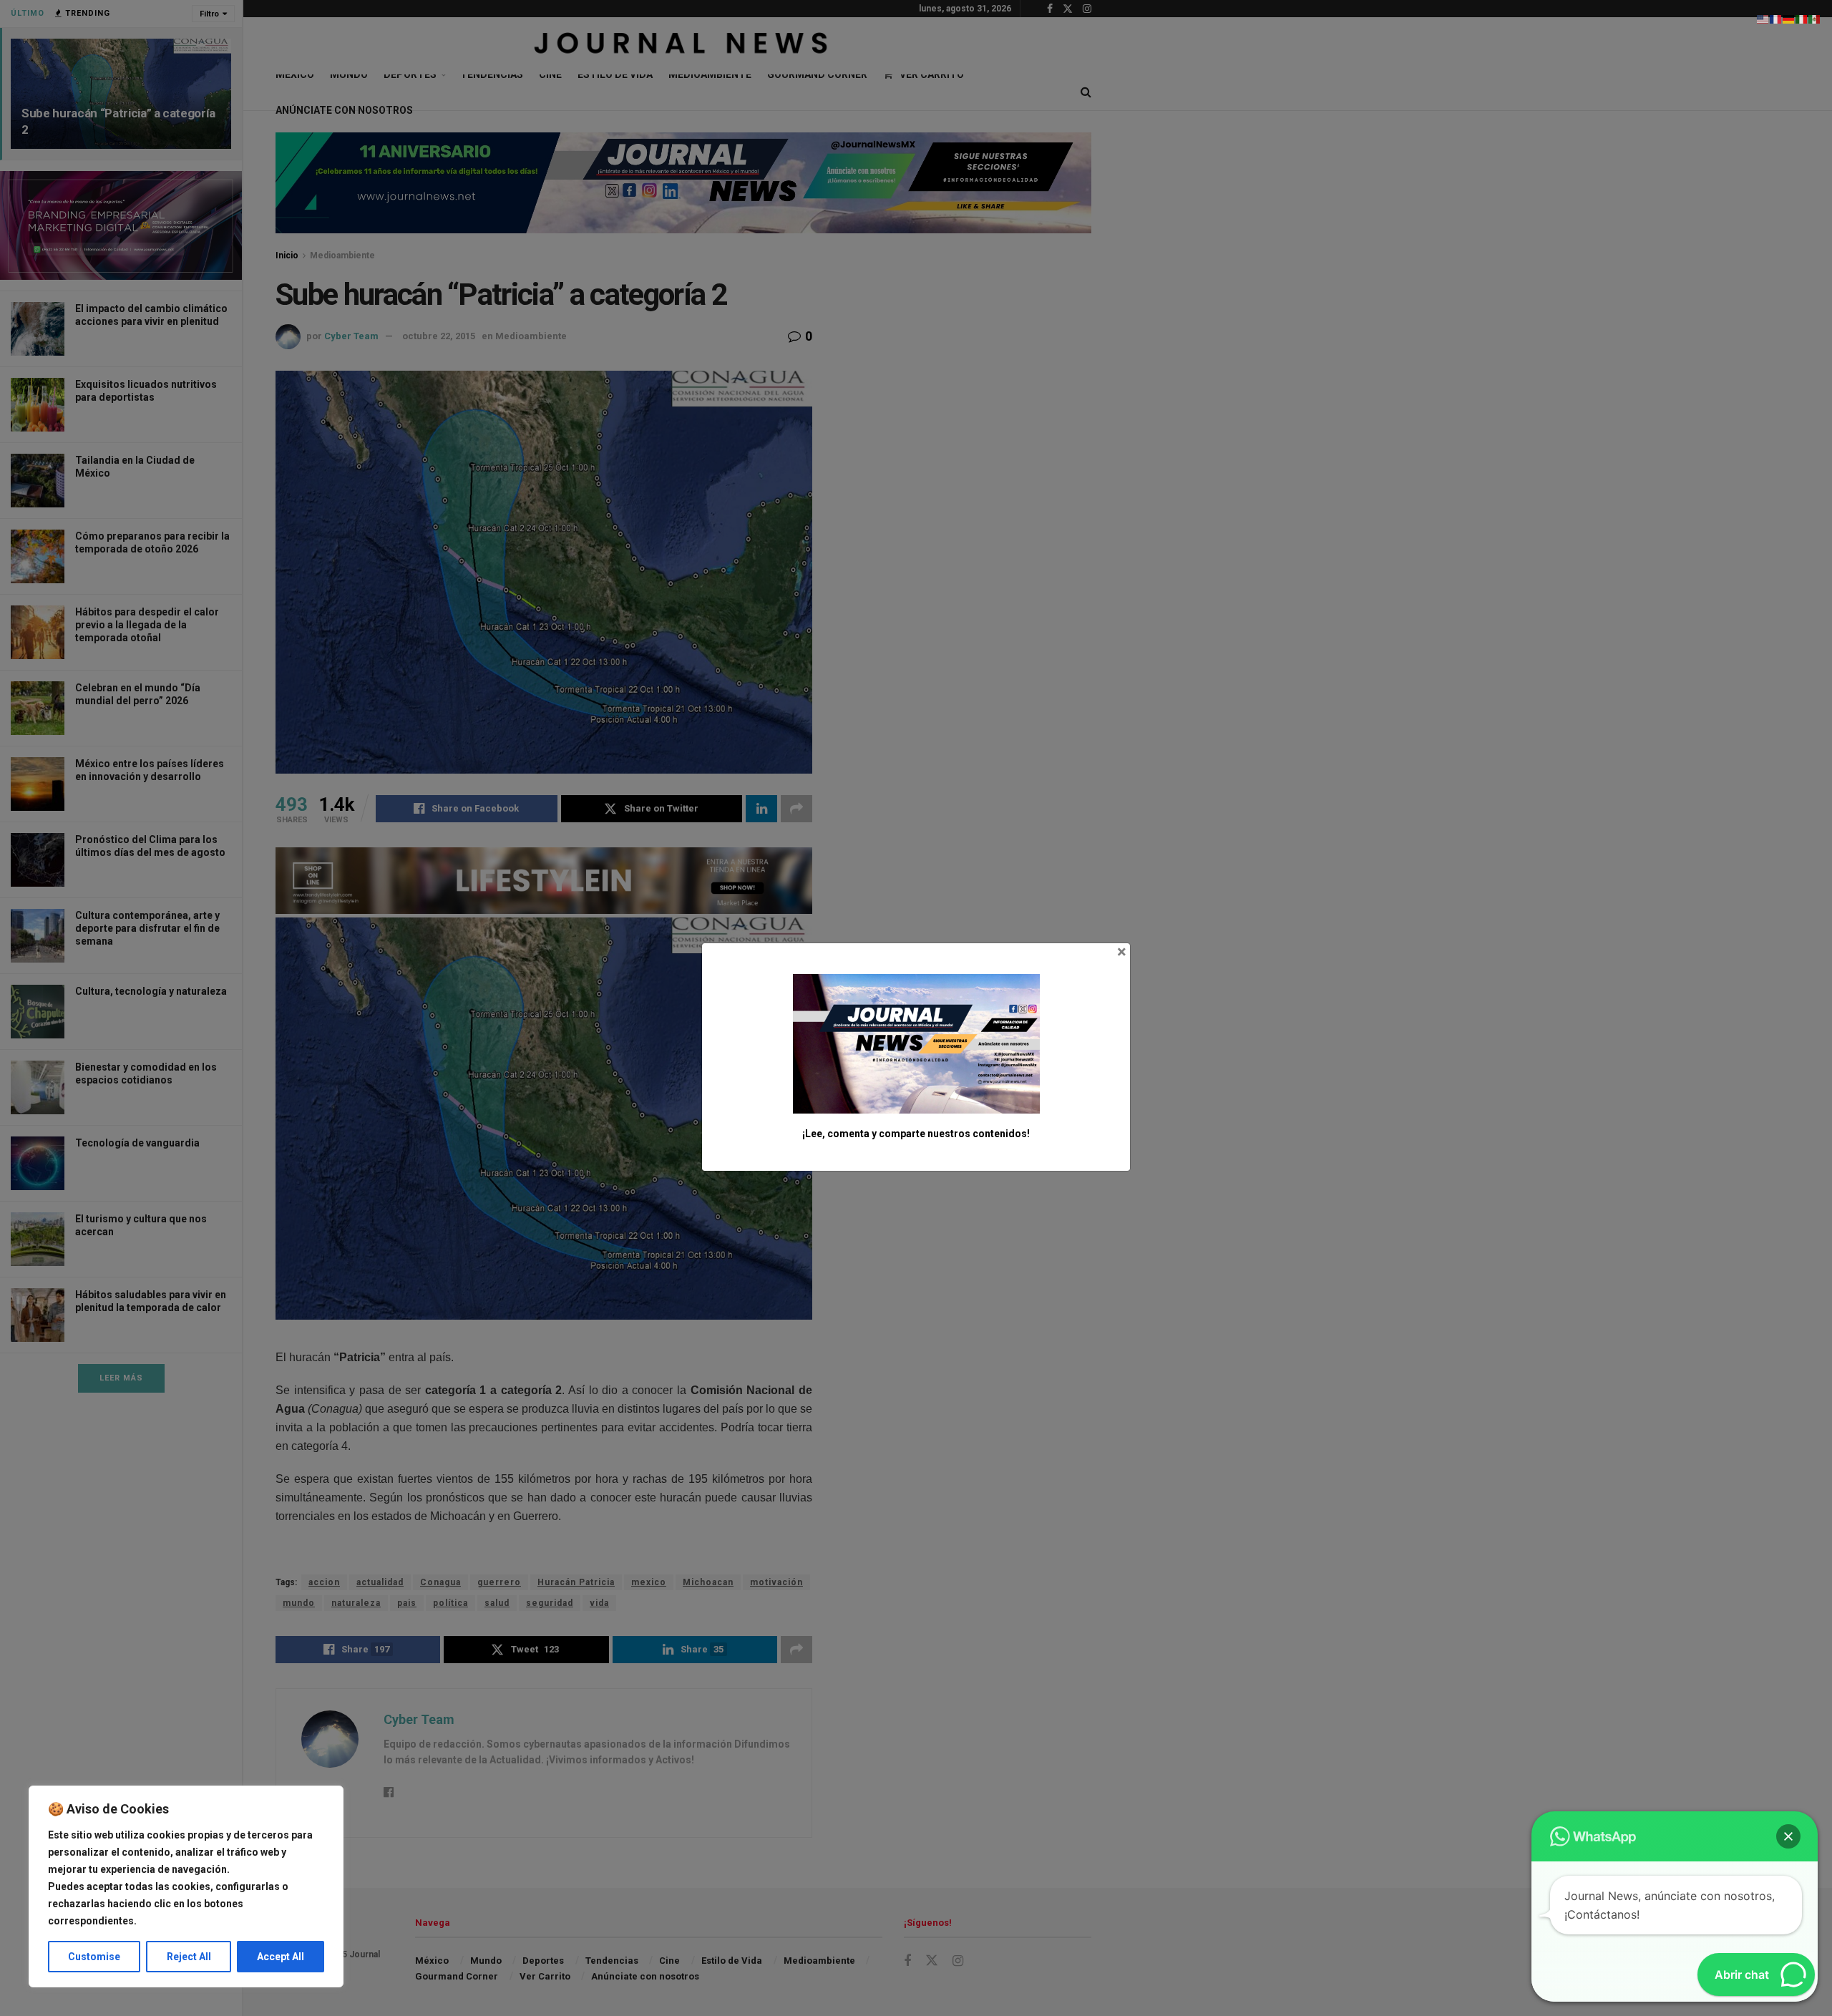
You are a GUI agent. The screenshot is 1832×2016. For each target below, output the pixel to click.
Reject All (189, 1957)
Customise (94, 1957)
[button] (1788, 1836)
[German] (1789, 19)
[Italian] (1802, 19)
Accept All (281, 1957)
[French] (1776, 19)
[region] (186, 1886)
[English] (1763, 19)
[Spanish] (1815, 19)
